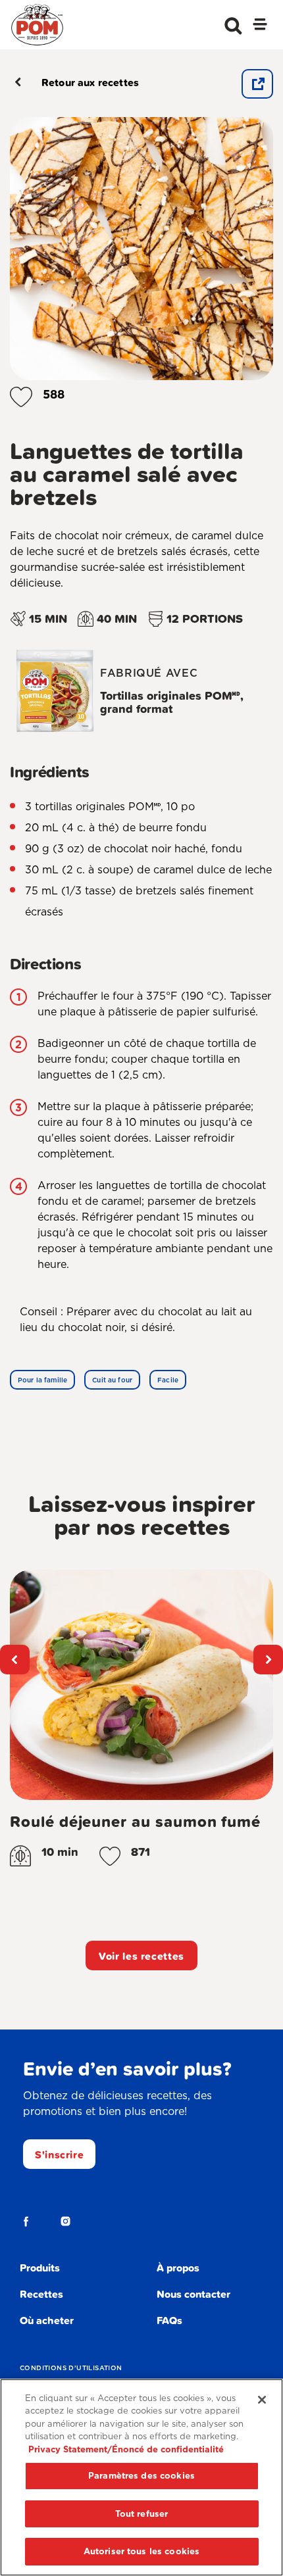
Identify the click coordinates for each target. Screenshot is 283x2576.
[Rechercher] (233, 26)
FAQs (169, 2320)
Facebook (26, 2222)
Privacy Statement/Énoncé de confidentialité (126, 2449)
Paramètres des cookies (141, 2476)
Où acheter (47, 2320)
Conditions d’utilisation (71, 2368)
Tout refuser (142, 2514)
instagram (66, 2222)
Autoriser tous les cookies (141, 2551)
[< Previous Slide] (15, 1660)
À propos (178, 2268)
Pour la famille (42, 1380)
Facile (168, 1380)
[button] (21, 394)
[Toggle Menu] (260, 26)
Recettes (41, 2294)
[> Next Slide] (268, 1660)
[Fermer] (262, 2400)
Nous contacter (193, 2294)
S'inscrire (59, 2154)
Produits (40, 2268)
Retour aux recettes (90, 82)
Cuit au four (112, 1380)
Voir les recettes (141, 1956)
